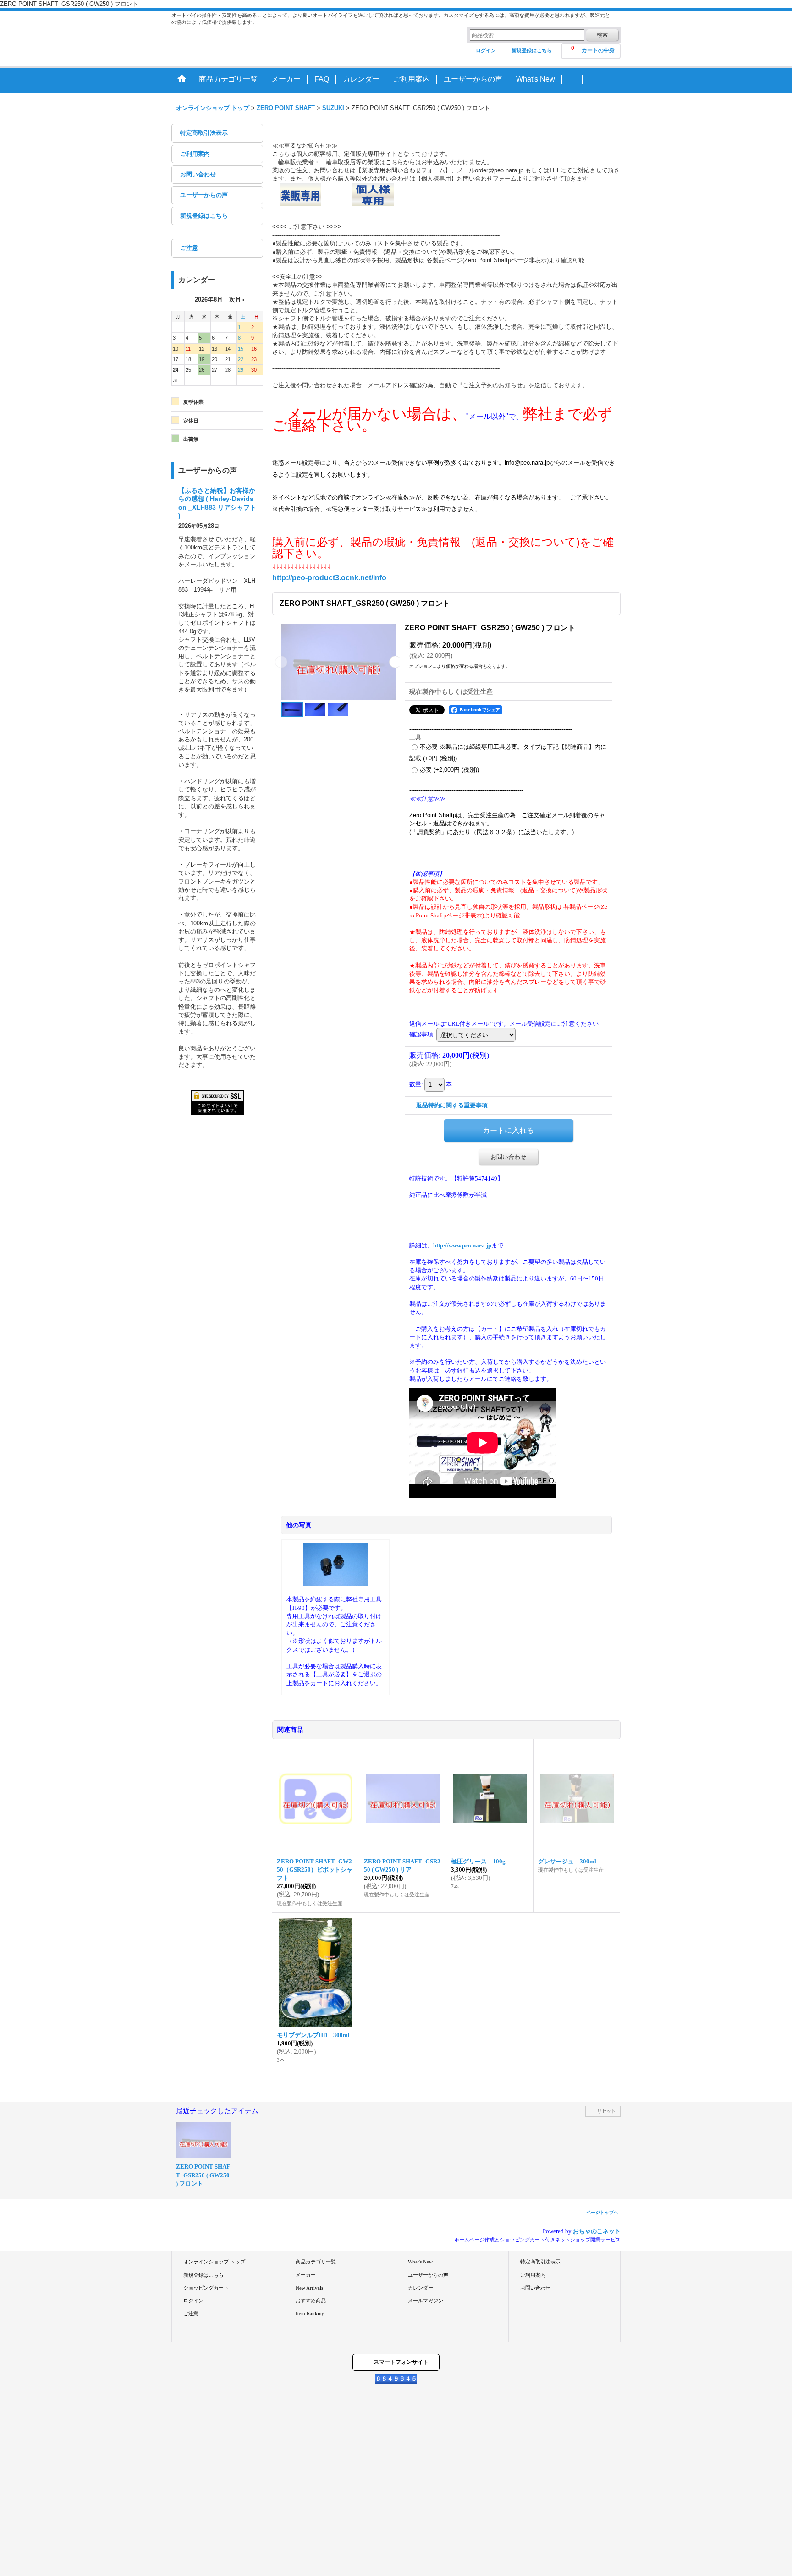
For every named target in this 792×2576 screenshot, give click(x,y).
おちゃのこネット (597, 2231)
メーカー (306, 2275)
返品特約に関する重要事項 (452, 1105)
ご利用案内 (195, 154)
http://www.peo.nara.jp (462, 1245)
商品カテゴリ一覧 (316, 2262)
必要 (449, 770)
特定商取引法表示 (204, 133)
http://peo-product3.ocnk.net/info (329, 578)
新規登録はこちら (532, 50)
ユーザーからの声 (204, 195)
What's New (420, 2262)
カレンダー (421, 2288)
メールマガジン (426, 2301)
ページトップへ (602, 2212)
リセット (606, 2111)
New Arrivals (309, 2288)
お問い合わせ (198, 174)
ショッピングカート (206, 2288)
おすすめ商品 (311, 2301)
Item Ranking (310, 2313)
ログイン (486, 50)
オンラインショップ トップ (214, 2262)
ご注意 (189, 248)
